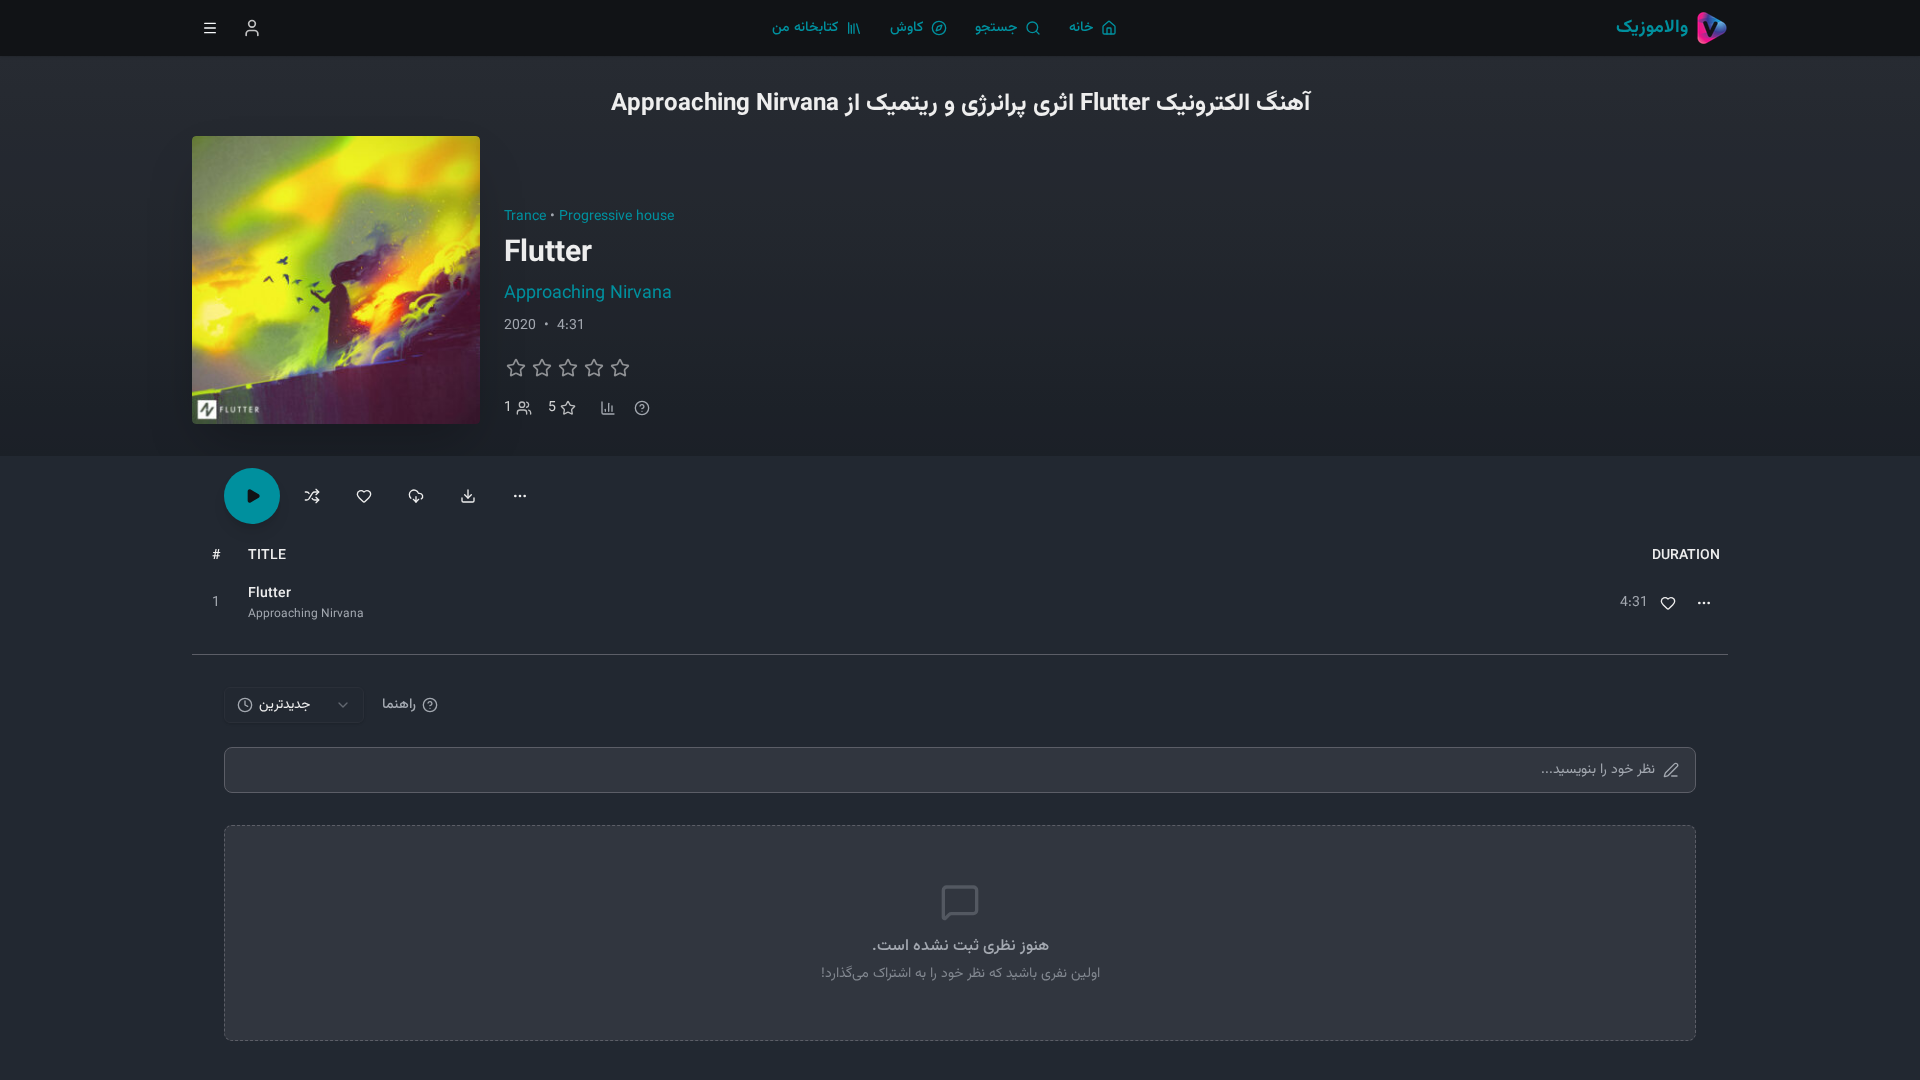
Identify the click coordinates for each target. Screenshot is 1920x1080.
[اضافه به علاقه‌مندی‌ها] (364, 496)
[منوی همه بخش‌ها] (210, 28)
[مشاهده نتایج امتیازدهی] (608, 408)
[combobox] (294, 705)
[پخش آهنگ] (252, 496)
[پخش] (216, 603)
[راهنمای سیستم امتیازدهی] (642, 408)
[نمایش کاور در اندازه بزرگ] (336, 280)
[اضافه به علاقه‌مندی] (1668, 603)
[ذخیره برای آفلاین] (416, 496)
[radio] (516, 368)
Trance (525, 217)
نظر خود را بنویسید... (1598, 770)
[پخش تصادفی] (312, 496)
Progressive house (616, 217)
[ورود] (252, 28)
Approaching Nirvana (588, 294)
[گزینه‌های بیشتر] (520, 496)
